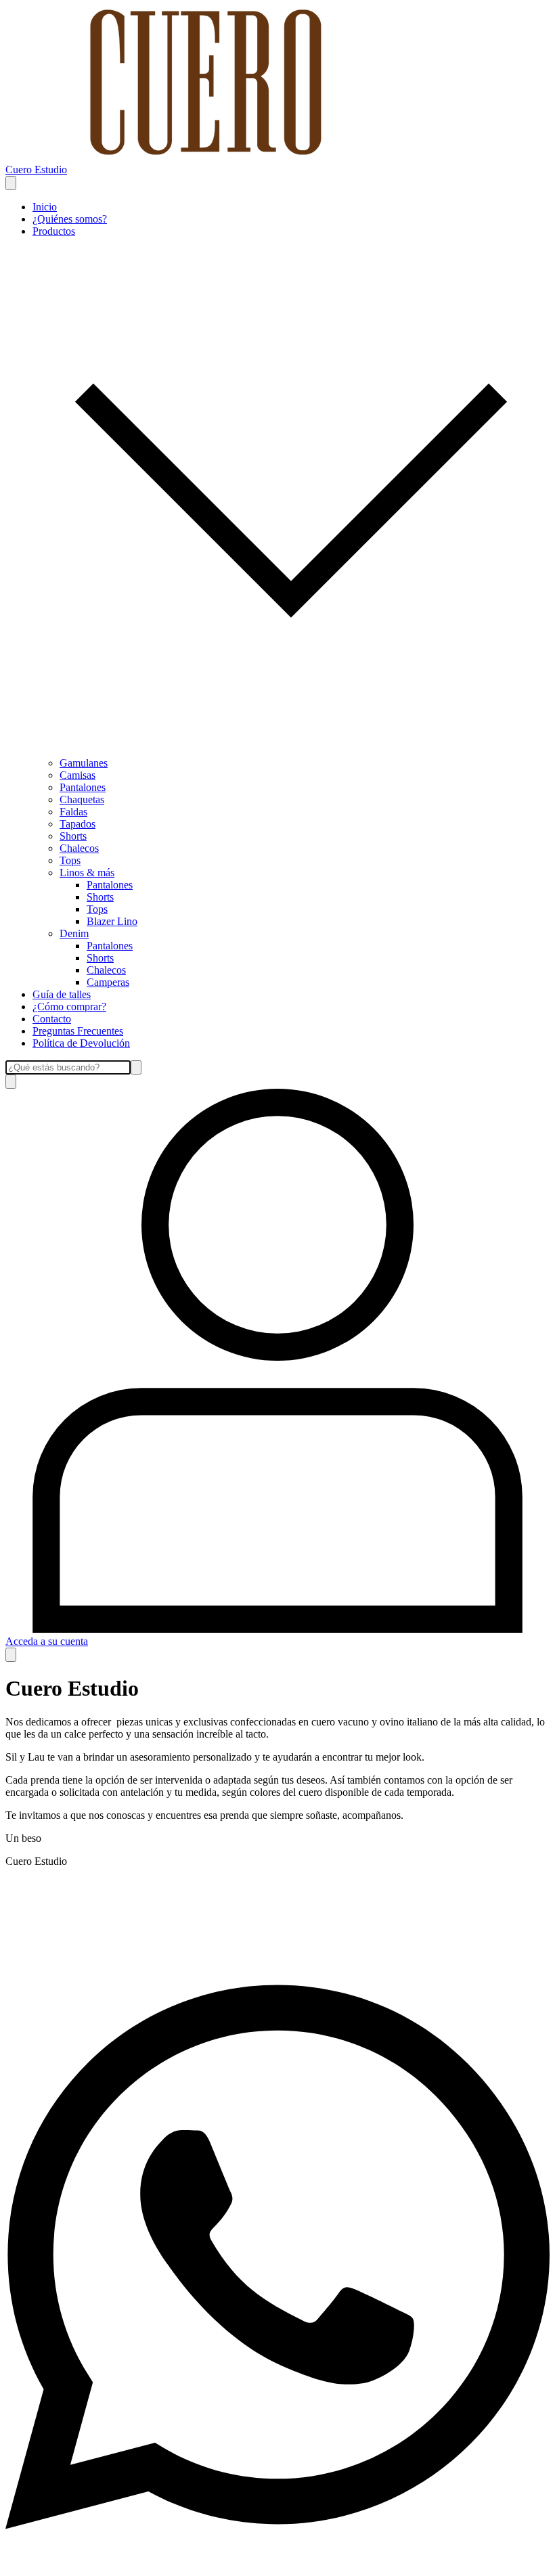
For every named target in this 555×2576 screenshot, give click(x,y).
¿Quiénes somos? (70, 219)
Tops (70, 860)
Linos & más (87, 873)
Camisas (77, 775)
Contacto (52, 1019)
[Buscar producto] (11, 1082)
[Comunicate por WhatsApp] (277, 2564)
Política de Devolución (81, 1043)
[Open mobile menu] (11, 183)
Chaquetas (82, 799)
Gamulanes (84, 763)
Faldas (73, 812)
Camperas (108, 982)
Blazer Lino (112, 921)
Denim (74, 933)
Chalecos (79, 848)
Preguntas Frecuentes (78, 1031)
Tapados (77, 824)
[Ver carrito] (11, 1655)
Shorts (73, 836)
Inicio (45, 207)
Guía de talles (62, 994)
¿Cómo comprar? (69, 1007)
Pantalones (83, 787)
